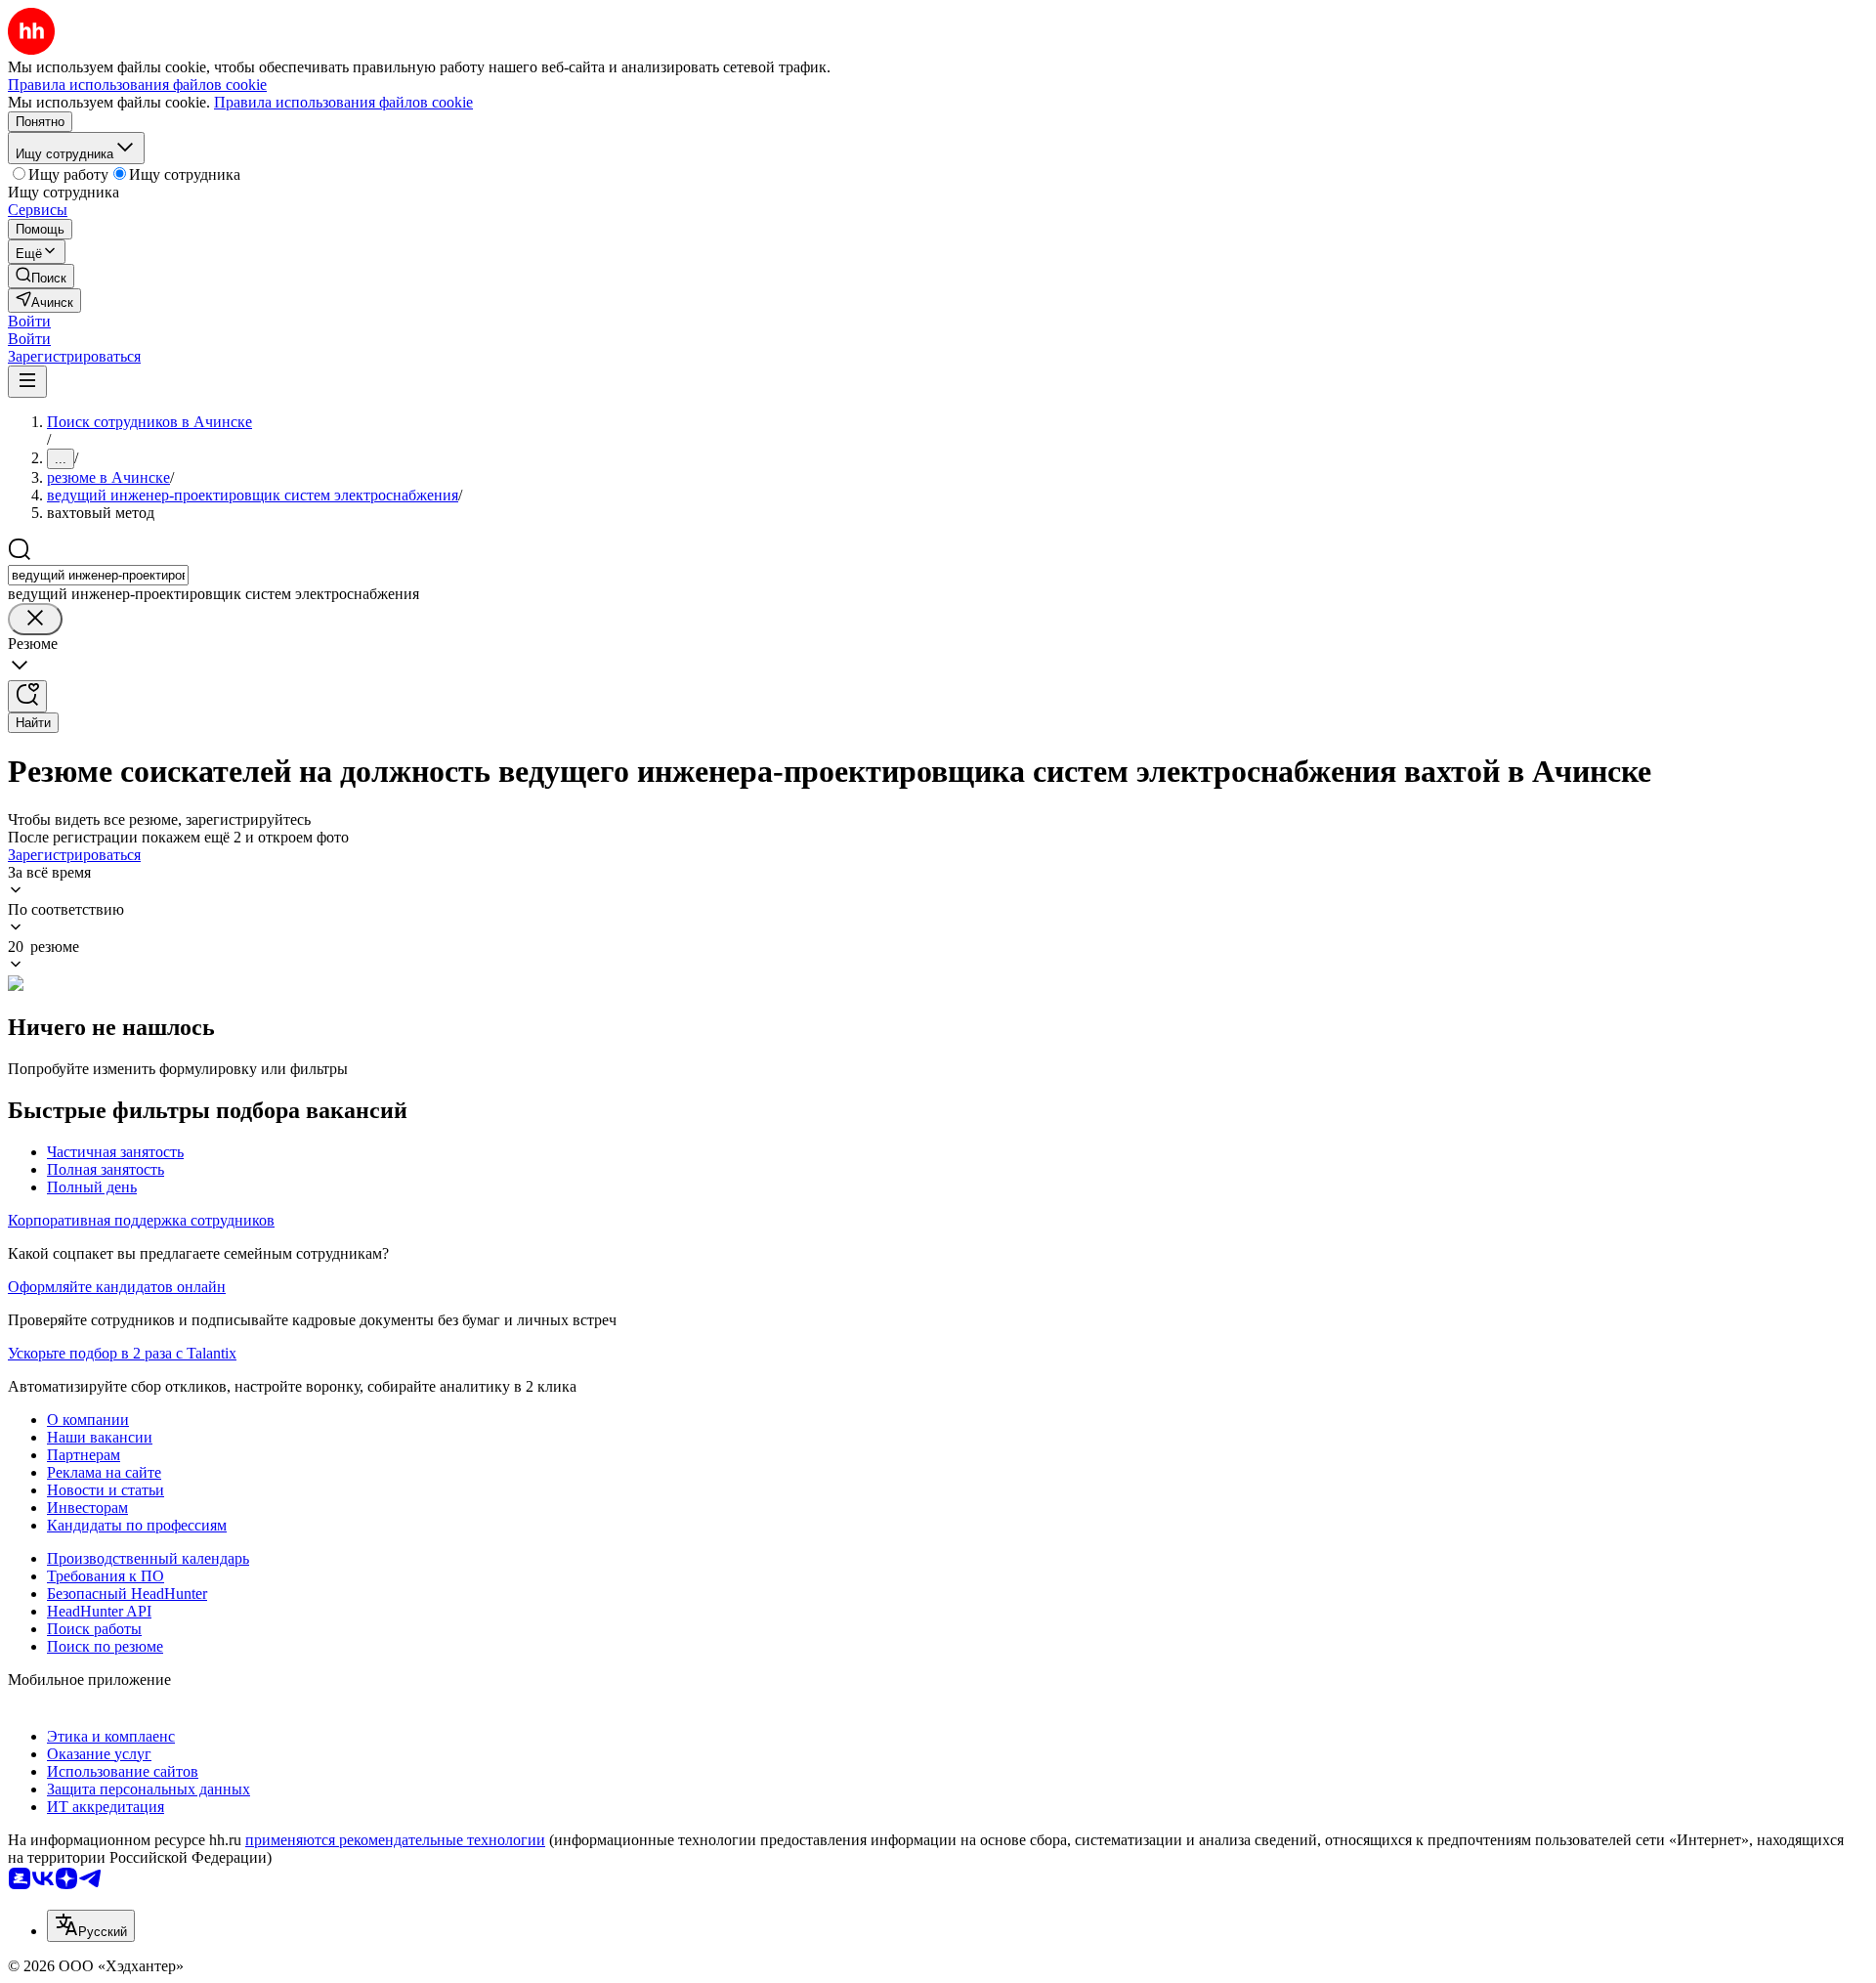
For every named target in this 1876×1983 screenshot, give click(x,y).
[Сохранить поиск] (27, 696)
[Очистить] (35, 619)
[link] (41, 276)
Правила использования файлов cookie (343, 102)
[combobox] (98, 575)
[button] (29, 321)
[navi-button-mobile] (27, 382)
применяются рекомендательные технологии (395, 1840)
